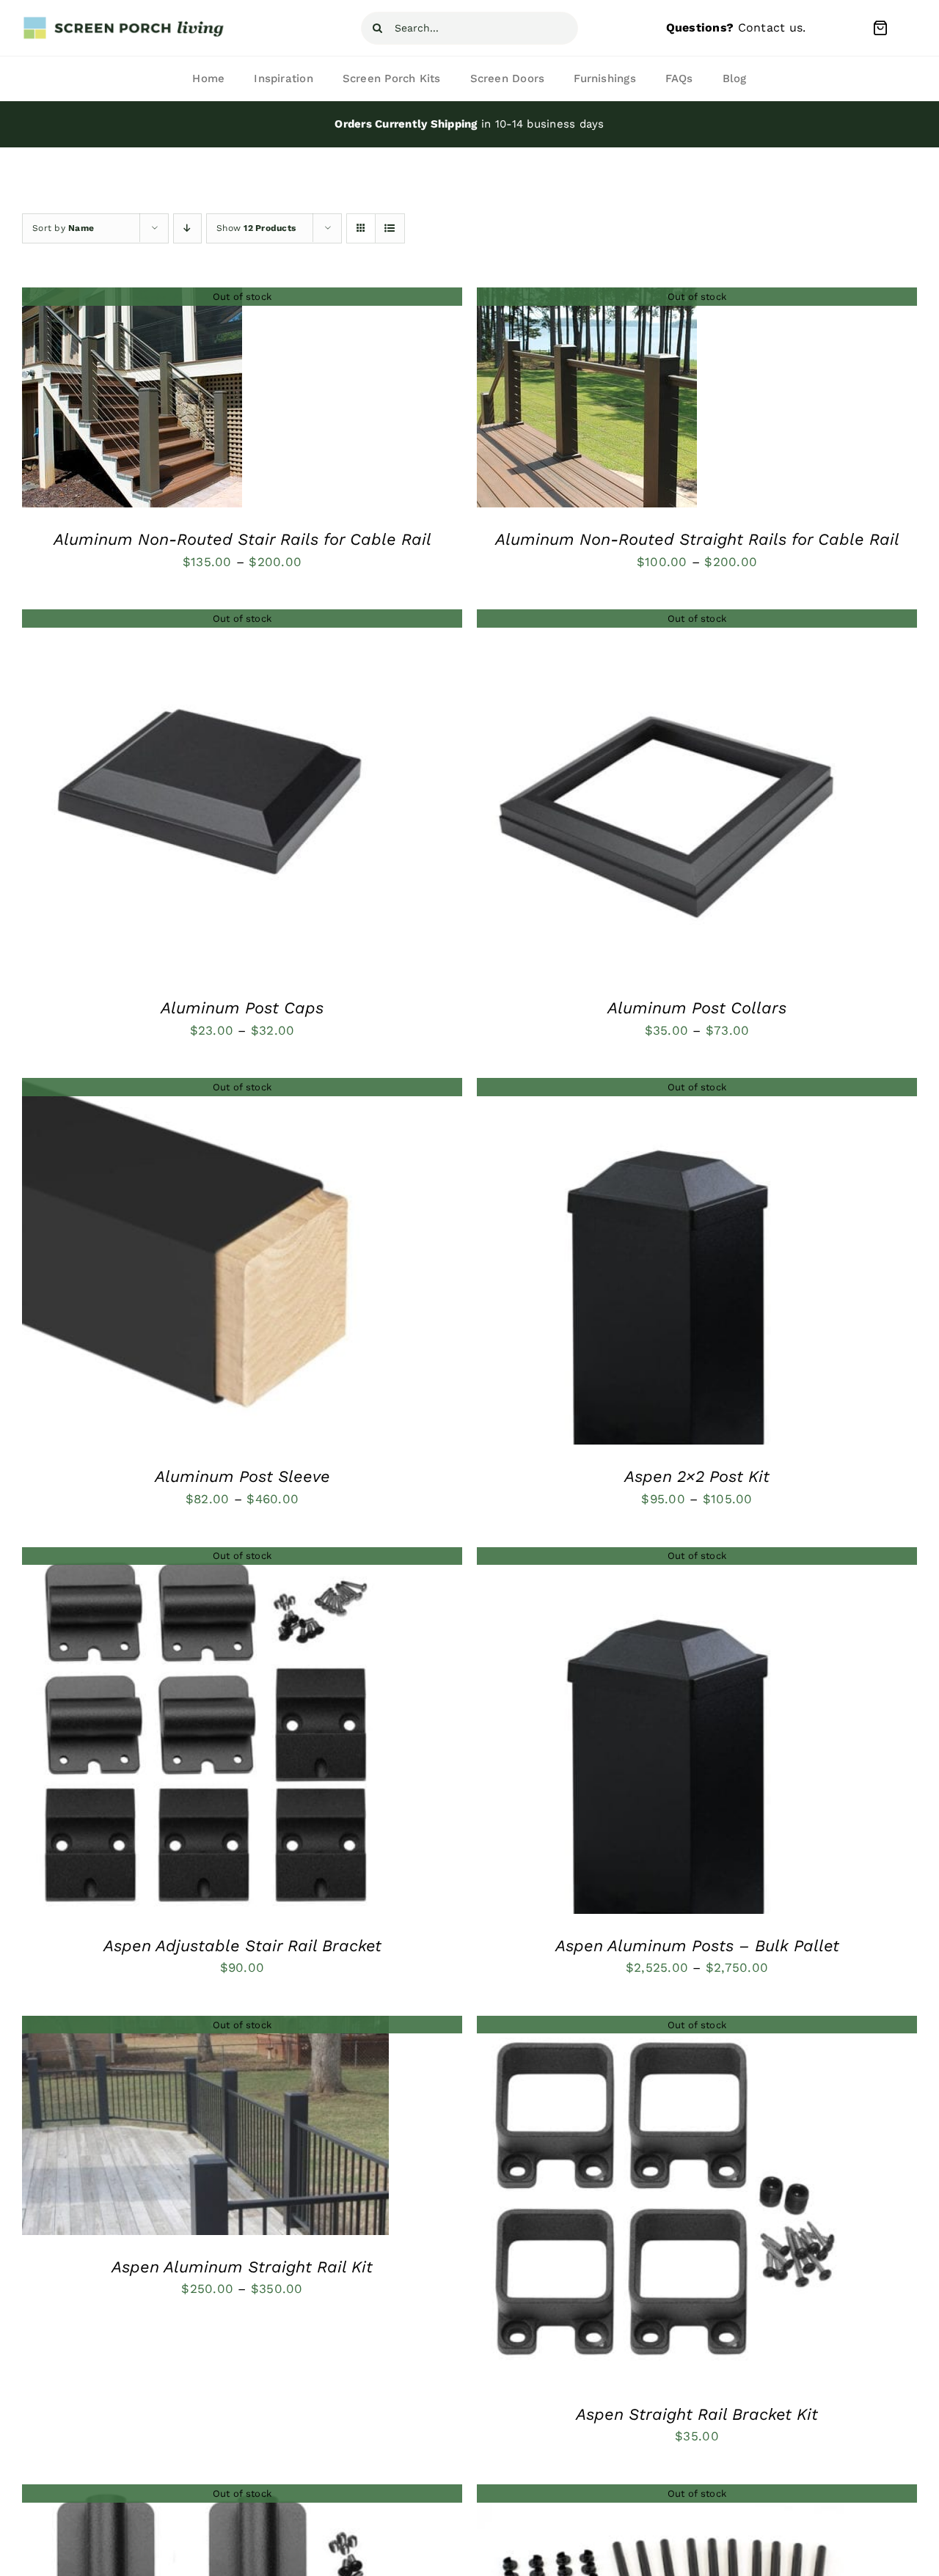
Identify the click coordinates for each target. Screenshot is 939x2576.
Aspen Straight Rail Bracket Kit (697, 2414)
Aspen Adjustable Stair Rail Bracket (242, 1946)
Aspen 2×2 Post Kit (697, 1476)
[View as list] (390, 228)
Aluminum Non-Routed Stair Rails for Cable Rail (242, 539)
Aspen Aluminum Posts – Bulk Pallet (697, 1946)
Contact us (771, 27)
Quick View (132, 401)
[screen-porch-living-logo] (125, 21)
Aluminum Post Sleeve (242, 1476)
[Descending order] (187, 228)
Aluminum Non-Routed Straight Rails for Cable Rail (697, 539)
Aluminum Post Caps (242, 1008)
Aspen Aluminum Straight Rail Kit (242, 2267)
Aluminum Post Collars (697, 1008)
